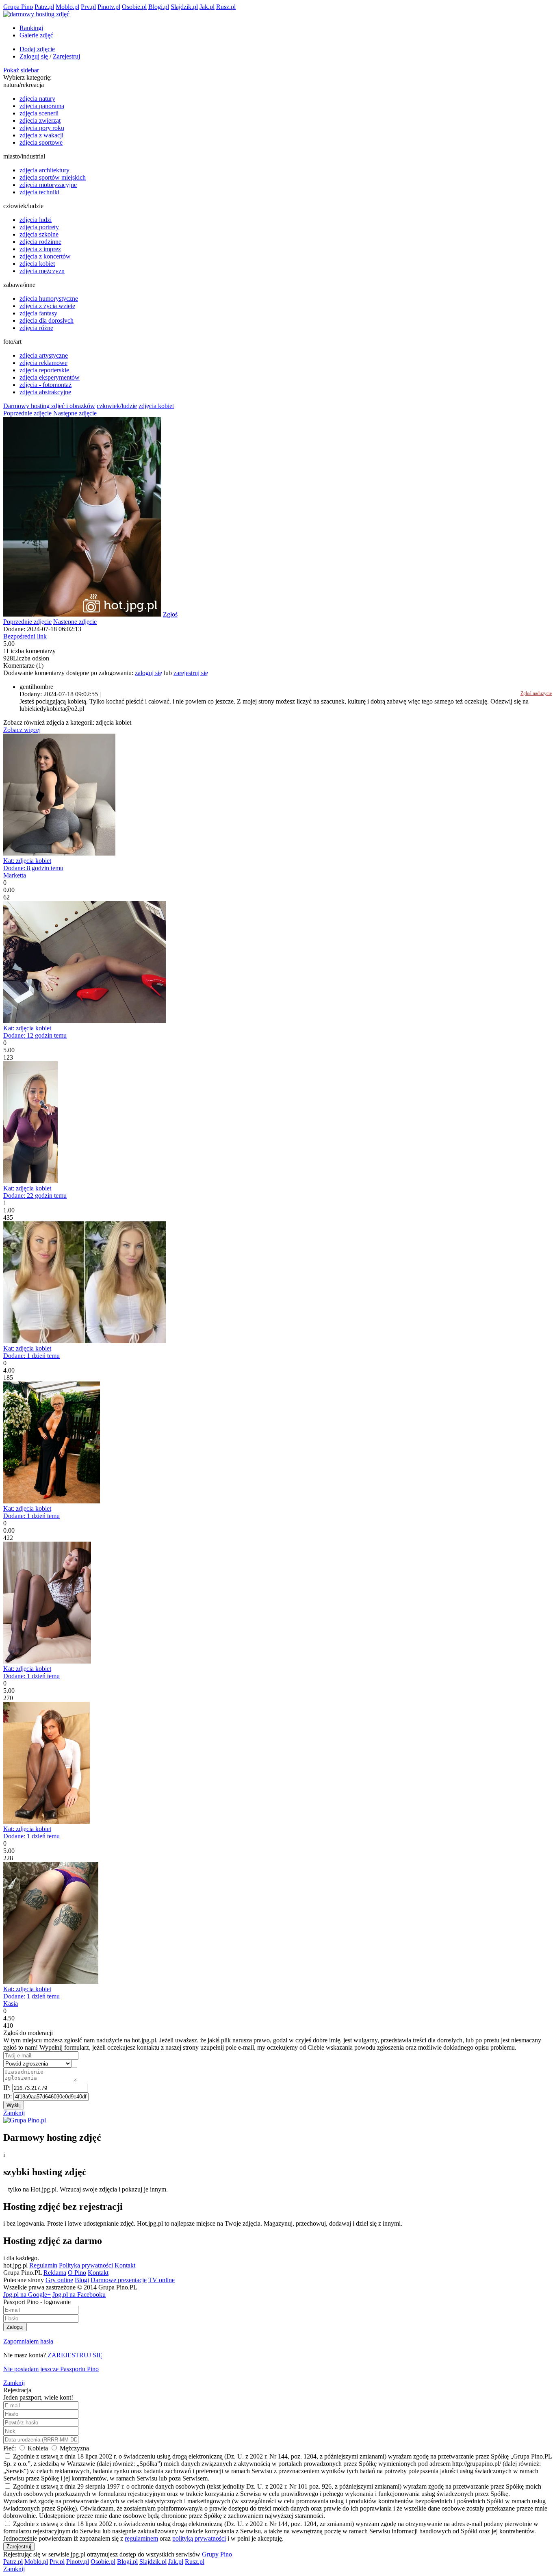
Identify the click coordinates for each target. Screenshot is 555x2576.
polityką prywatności (199, 2538)
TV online (162, 2280)
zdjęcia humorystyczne (49, 299)
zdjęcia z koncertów (45, 256)
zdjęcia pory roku (42, 128)
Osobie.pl (134, 7)
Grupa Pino (18, 7)
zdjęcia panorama (42, 106)
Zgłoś (170, 614)
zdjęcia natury (37, 99)
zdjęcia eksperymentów (50, 377)
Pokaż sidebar (21, 70)
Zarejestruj (66, 56)
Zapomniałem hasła (28, 2341)
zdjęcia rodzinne (40, 242)
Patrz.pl (44, 7)
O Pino (77, 2273)
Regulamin (43, 2265)
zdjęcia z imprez (40, 249)
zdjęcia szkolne (39, 234)
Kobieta (38, 2448)
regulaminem (141, 2538)
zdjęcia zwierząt (40, 121)
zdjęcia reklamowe (43, 363)
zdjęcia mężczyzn (42, 271)
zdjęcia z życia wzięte (47, 306)
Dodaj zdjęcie (37, 49)
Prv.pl (88, 7)
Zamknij (14, 2113)
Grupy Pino (217, 2554)
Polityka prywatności (86, 2265)
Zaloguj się (34, 56)
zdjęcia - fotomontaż (46, 385)
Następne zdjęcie (75, 413)
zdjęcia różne (36, 328)
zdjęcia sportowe (41, 142)
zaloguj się (149, 673)
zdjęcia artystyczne (44, 355)
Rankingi (31, 28)
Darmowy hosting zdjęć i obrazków (49, 406)
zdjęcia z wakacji (41, 135)
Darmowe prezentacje (119, 2280)
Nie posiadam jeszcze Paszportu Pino (51, 2369)
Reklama (55, 2273)
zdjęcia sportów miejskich (53, 177)
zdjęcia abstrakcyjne (45, 392)
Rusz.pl (226, 7)
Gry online (59, 2280)
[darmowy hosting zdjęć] (36, 14)
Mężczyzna (74, 2448)
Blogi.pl (159, 7)
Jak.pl (207, 7)
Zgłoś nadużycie (536, 693)
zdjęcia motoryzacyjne (48, 185)
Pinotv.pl (109, 7)
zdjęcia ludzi (36, 220)
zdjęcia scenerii (39, 113)
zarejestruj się (191, 673)
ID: (8, 2096)
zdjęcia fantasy (38, 313)
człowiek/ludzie (117, 406)
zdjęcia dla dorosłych (47, 320)
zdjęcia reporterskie (44, 370)
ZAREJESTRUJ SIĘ (75, 2355)
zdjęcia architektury (44, 170)
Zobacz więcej (22, 730)
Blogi (82, 2280)
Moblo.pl (67, 7)
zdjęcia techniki (39, 192)
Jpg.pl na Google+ (27, 2295)
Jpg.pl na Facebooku (79, 2295)
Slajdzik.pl (184, 7)
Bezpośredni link (25, 636)
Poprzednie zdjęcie (27, 413)
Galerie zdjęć (36, 35)
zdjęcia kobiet (37, 264)
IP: (8, 2088)
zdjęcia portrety (39, 227)
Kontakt (125, 2265)
